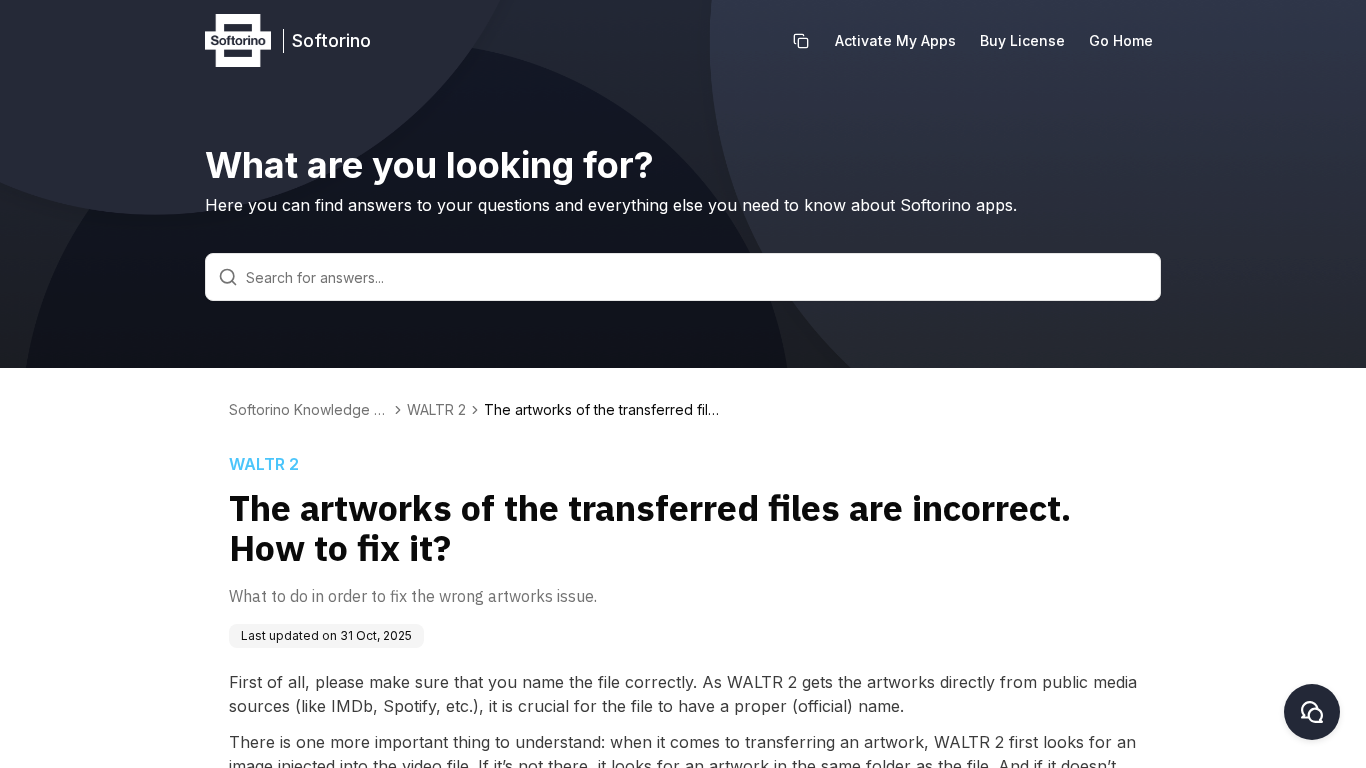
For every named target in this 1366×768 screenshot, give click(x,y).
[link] (604, 410)
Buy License (1022, 40)
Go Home (1121, 40)
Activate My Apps (895, 40)
